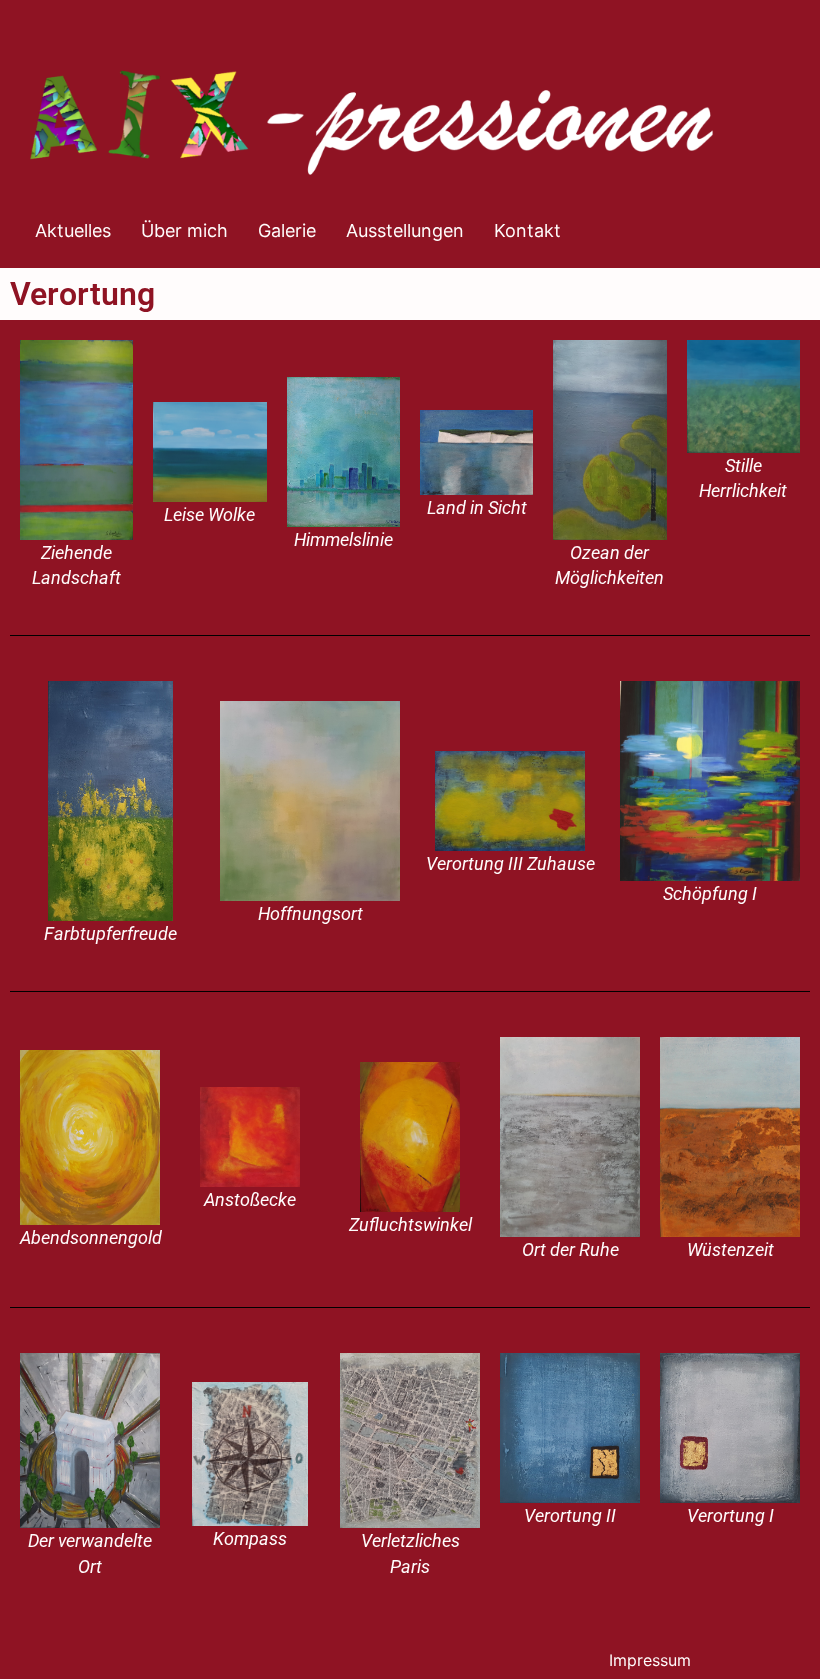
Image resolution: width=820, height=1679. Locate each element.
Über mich (184, 230)
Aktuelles (73, 230)
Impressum (650, 1660)
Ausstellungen (405, 230)
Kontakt (527, 230)
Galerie (287, 230)
